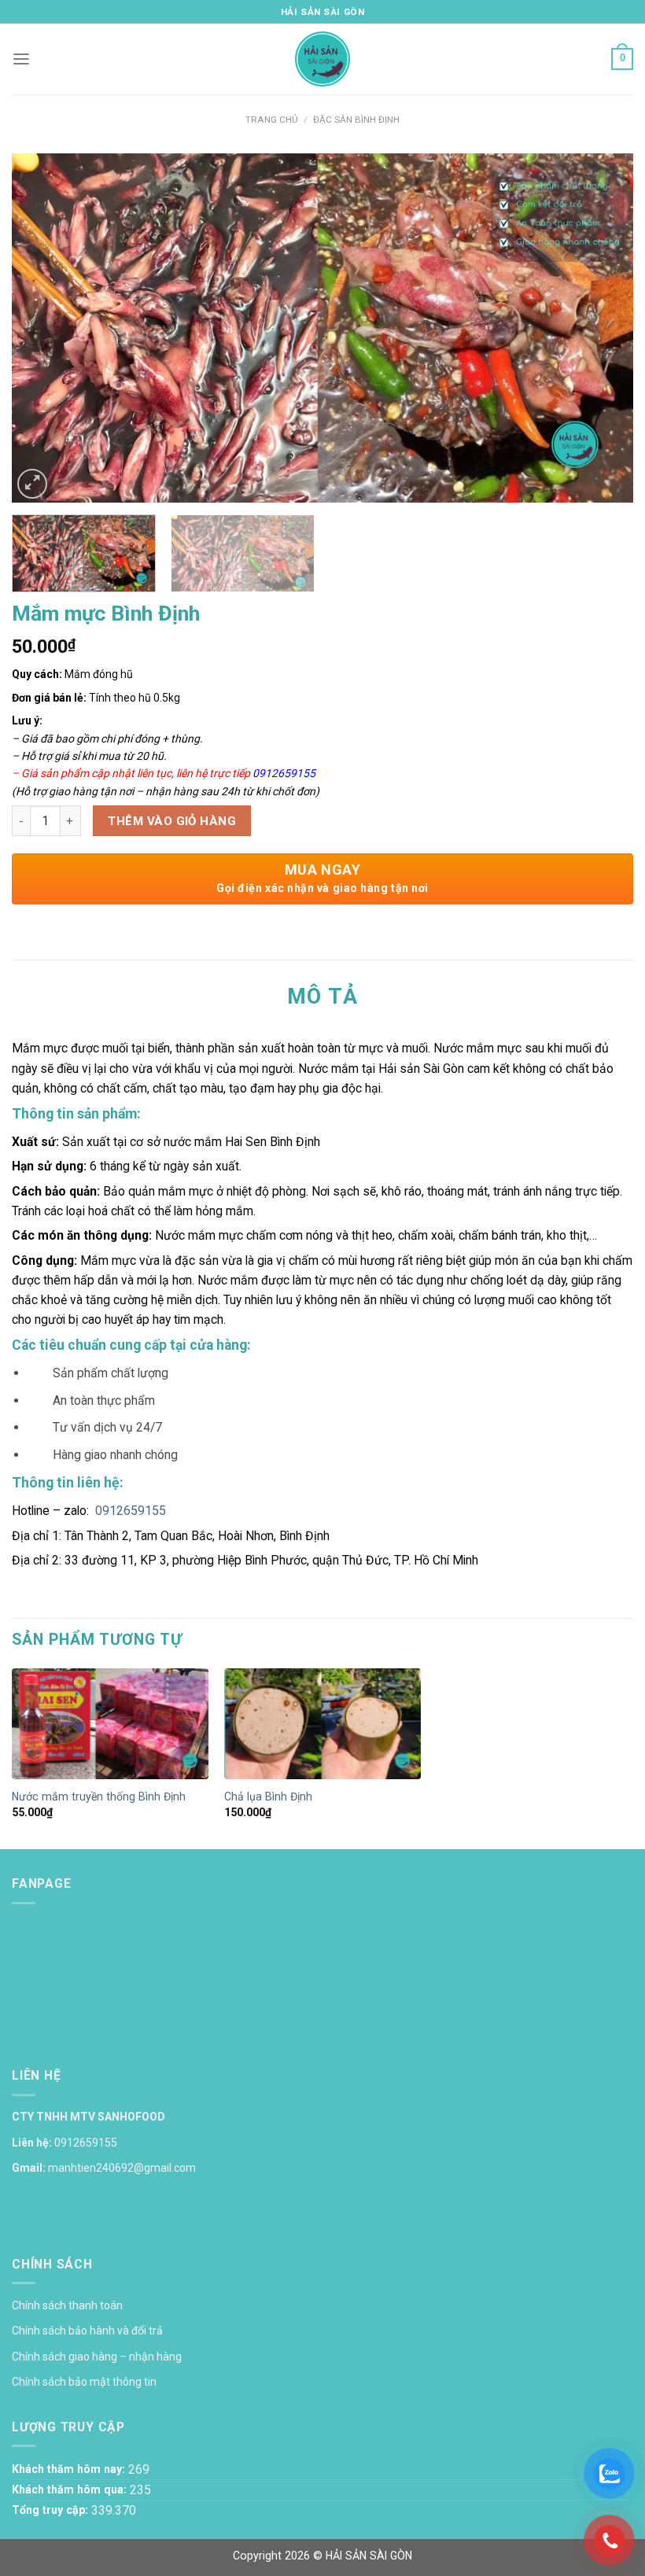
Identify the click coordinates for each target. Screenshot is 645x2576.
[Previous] (44, 328)
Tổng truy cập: (52, 2510)
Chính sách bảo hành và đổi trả (87, 2331)
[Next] (601, 328)
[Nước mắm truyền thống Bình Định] (110, 1725)
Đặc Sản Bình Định (356, 120)
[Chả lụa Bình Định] (322, 1725)
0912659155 (284, 773)
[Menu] (21, 59)
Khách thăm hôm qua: (71, 2489)
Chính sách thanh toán (67, 2305)
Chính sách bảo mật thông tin (84, 2382)
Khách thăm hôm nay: (70, 2469)
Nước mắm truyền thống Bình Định (99, 1797)
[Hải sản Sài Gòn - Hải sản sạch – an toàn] (323, 59)
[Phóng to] (32, 484)
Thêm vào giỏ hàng (172, 821)
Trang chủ (272, 120)
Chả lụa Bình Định (268, 1797)
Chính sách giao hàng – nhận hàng (97, 2357)
